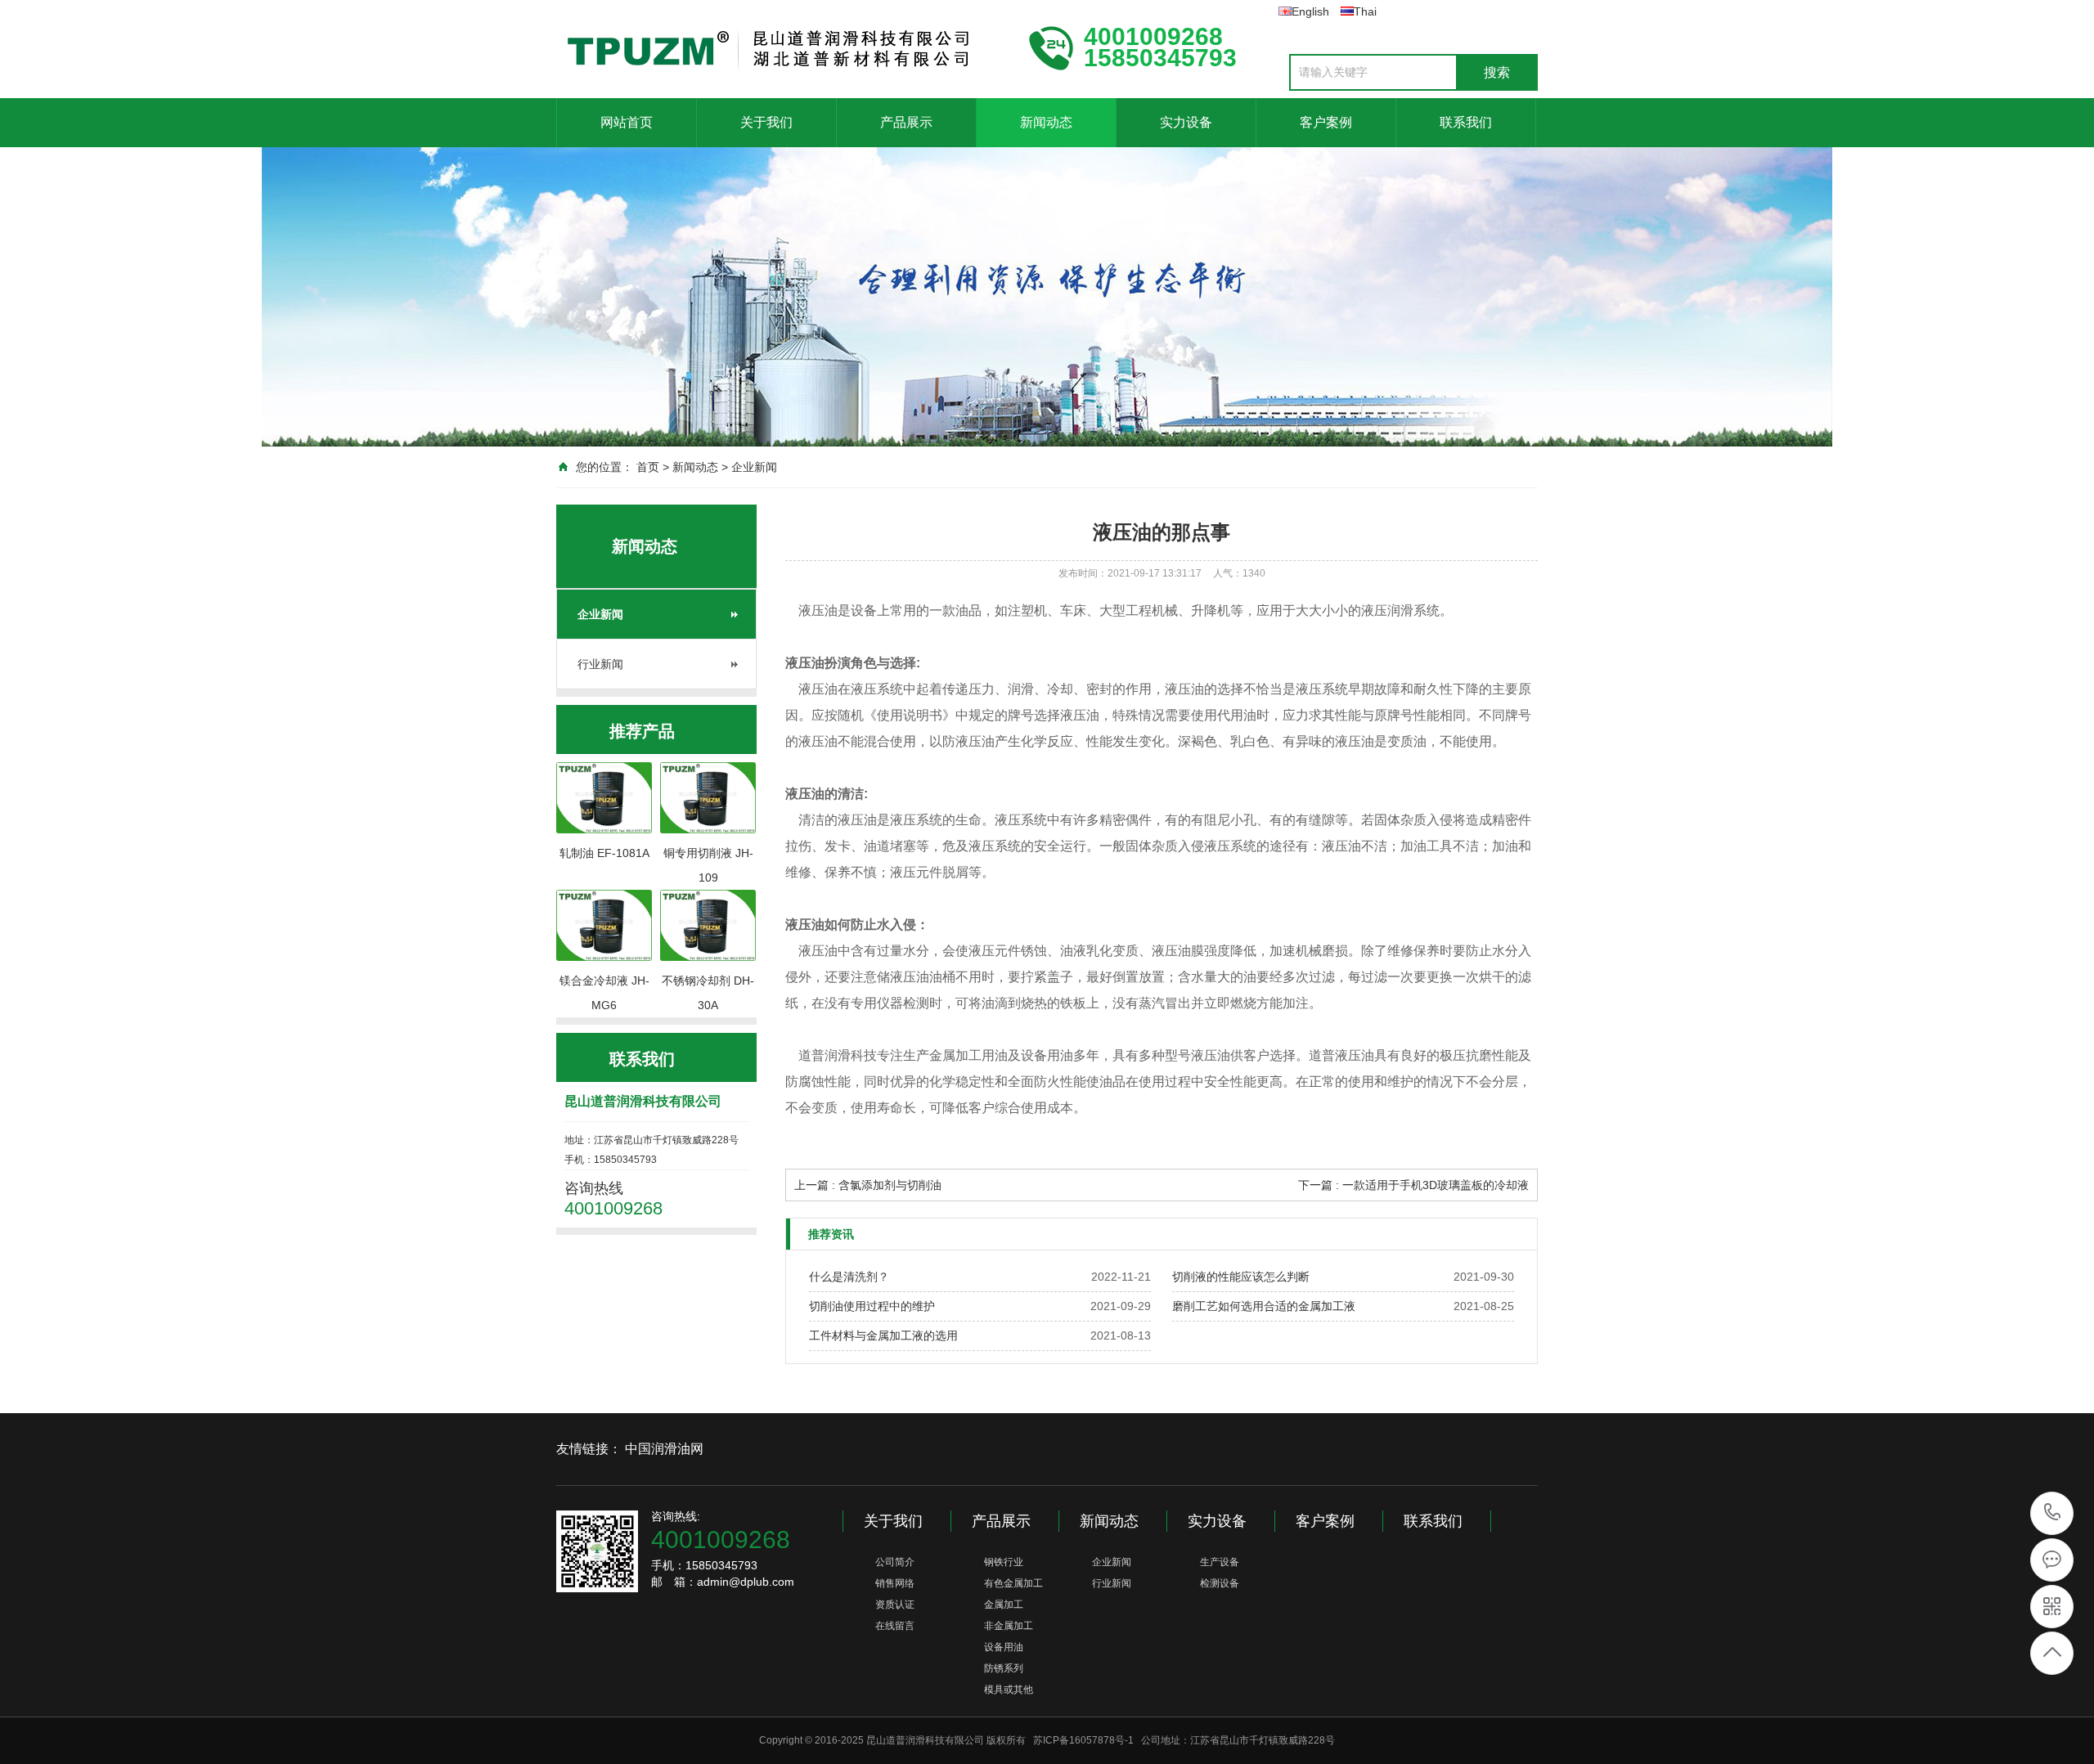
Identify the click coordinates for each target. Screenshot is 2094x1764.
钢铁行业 (1004, 1562)
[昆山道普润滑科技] (777, 47)
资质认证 (895, 1605)
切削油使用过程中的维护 (872, 1306)
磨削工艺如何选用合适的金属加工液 (1264, 1306)
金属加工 (1004, 1605)
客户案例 (1326, 122)
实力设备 (1186, 122)
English (1310, 11)
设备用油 (1004, 1647)
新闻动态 (1046, 122)
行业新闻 (600, 664)
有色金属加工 (1013, 1583)
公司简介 (895, 1562)
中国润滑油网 (664, 1449)
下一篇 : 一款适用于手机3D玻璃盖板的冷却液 (1413, 1185)
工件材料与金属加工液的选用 (883, 1335)
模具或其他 (1009, 1690)
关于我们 (766, 122)
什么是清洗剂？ (849, 1277)
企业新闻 (754, 467)
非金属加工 (1009, 1626)
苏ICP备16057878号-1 (1083, 1740)
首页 (648, 467)
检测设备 (1220, 1583)
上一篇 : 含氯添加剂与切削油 (868, 1185)
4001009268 (2053, 1513)
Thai (1365, 11)
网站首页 (627, 122)
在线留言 (895, 1626)
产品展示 (906, 122)
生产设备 (1220, 1562)
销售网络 (895, 1583)
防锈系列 (1004, 1668)
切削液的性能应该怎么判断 (1241, 1277)
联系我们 (1466, 122)
